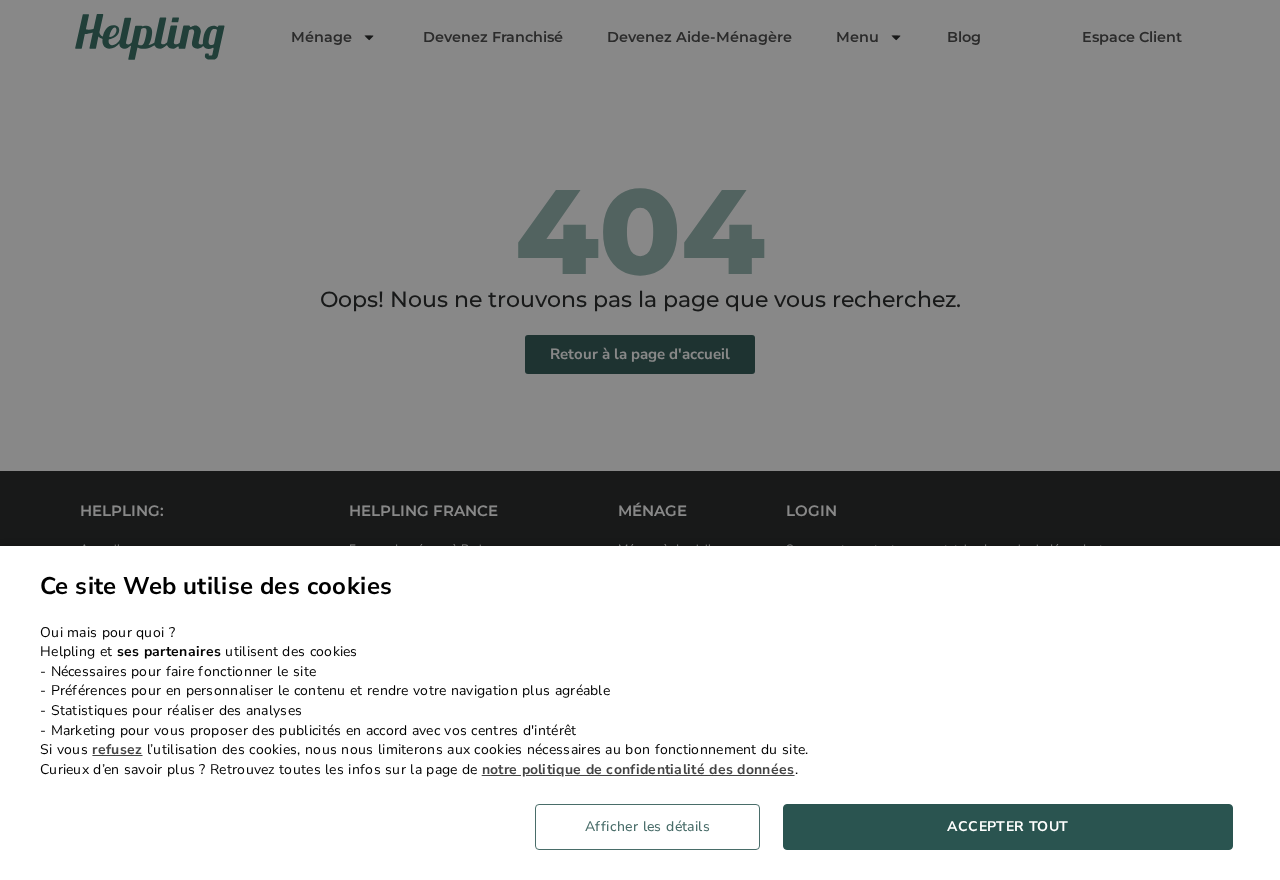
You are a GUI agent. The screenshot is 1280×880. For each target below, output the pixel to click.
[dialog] (640, 713)
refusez (117, 749)
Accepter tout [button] (1007, 826)
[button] (655, 827)
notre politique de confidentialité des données (638, 769)
